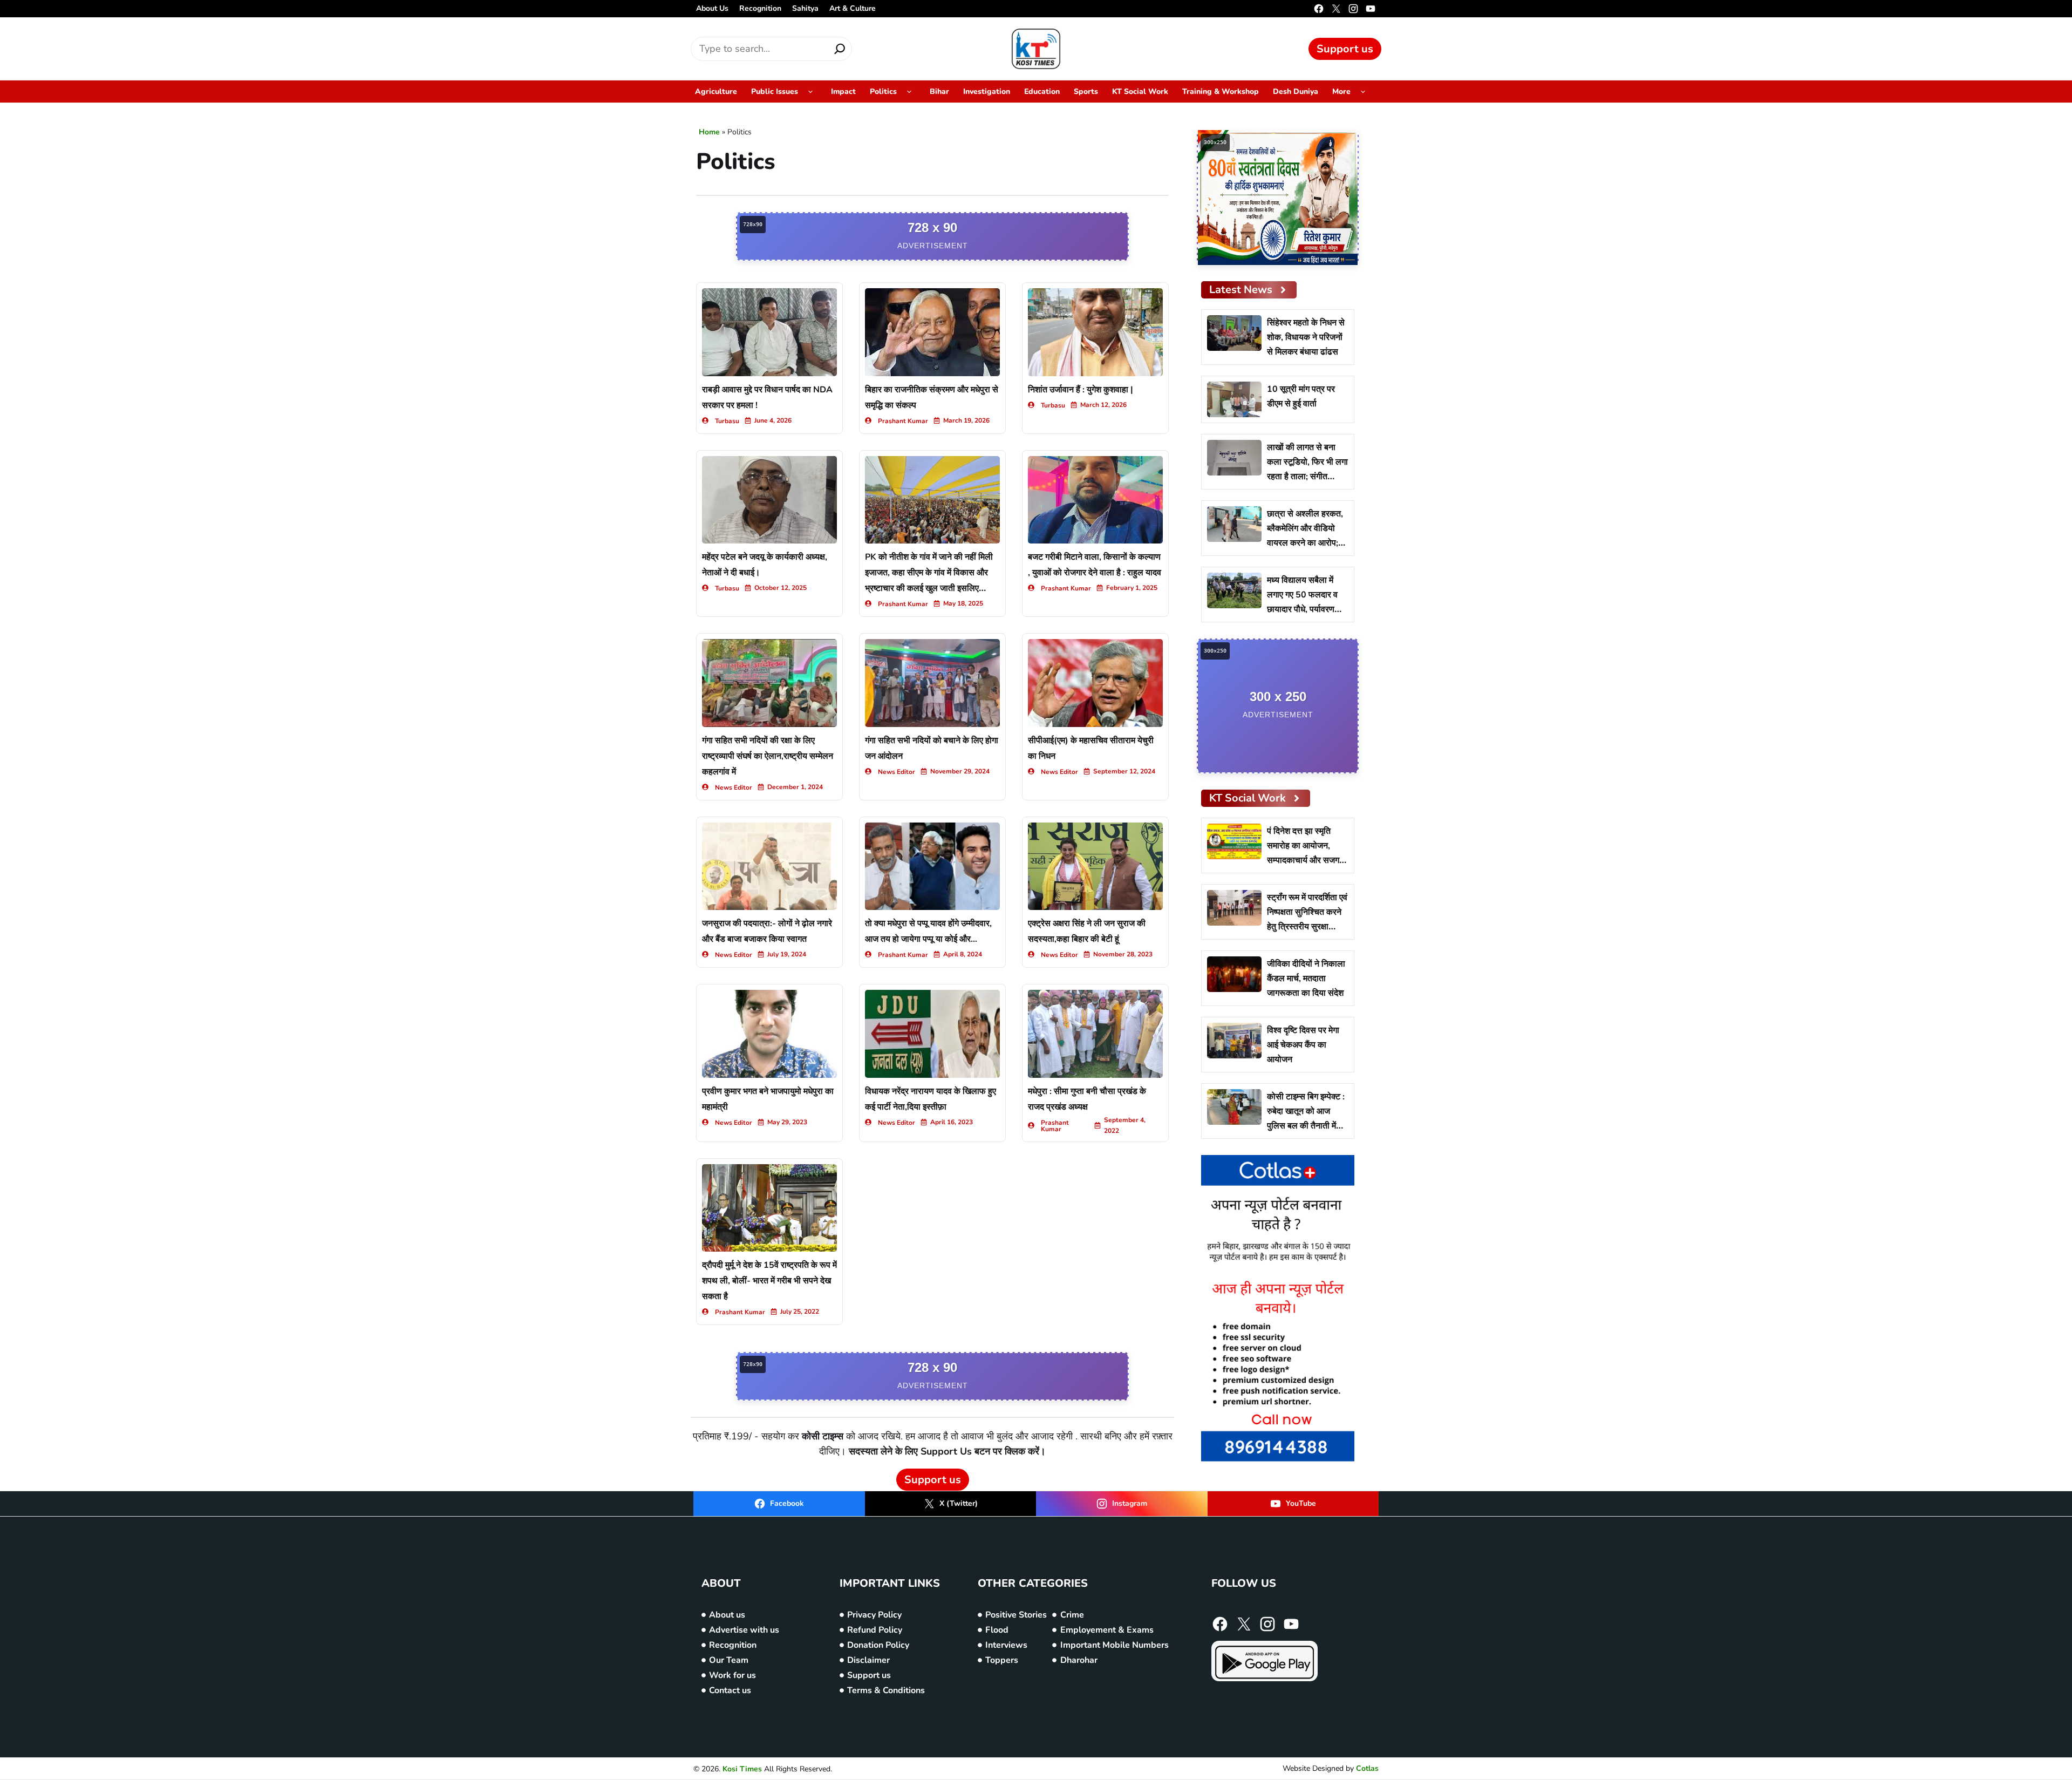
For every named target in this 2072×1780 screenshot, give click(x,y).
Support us (1345, 49)
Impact (843, 91)
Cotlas (1367, 1768)
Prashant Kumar (903, 421)
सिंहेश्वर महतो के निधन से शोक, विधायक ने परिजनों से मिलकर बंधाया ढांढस (1306, 337)
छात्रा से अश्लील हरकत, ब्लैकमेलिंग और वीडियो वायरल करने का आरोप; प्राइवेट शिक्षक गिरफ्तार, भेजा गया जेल (1305, 543)
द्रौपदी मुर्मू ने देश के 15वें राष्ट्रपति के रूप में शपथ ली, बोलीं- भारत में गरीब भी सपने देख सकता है (769, 1281)
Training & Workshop (1221, 91)
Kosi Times (742, 1769)
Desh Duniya (1296, 91)
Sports (1086, 91)
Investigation (987, 91)
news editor (734, 787)
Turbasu (727, 421)
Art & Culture (853, 8)
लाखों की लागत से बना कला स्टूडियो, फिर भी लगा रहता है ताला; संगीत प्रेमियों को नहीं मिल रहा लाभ (1307, 477)
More (1341, 91)
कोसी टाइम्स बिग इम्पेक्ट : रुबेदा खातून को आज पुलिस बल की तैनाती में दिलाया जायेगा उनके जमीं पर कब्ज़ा (1306, 1126)
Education (1042, 91)
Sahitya (805, 8)
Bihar (939, 91)
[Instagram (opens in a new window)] (1353, 9)
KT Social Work (1140, 91)
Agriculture (716, 91)
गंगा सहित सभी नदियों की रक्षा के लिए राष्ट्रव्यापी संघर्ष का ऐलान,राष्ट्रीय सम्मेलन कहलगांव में (768, 756)
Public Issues (775, 91)
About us (712, 8)
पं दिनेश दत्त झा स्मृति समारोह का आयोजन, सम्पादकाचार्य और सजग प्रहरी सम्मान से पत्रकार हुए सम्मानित (1305, 860)
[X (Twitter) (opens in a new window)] (1336, 9)
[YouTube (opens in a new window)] (1371, 9)
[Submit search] (840, 49)
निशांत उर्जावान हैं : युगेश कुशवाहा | (1081, 390)
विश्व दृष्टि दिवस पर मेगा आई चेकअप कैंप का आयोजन (1303, 1045)
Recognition (760, 8)
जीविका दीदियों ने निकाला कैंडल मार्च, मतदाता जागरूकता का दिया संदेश (1306, 979)
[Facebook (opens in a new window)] (1319, 9)
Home (709, 132)
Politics (883, 91)
